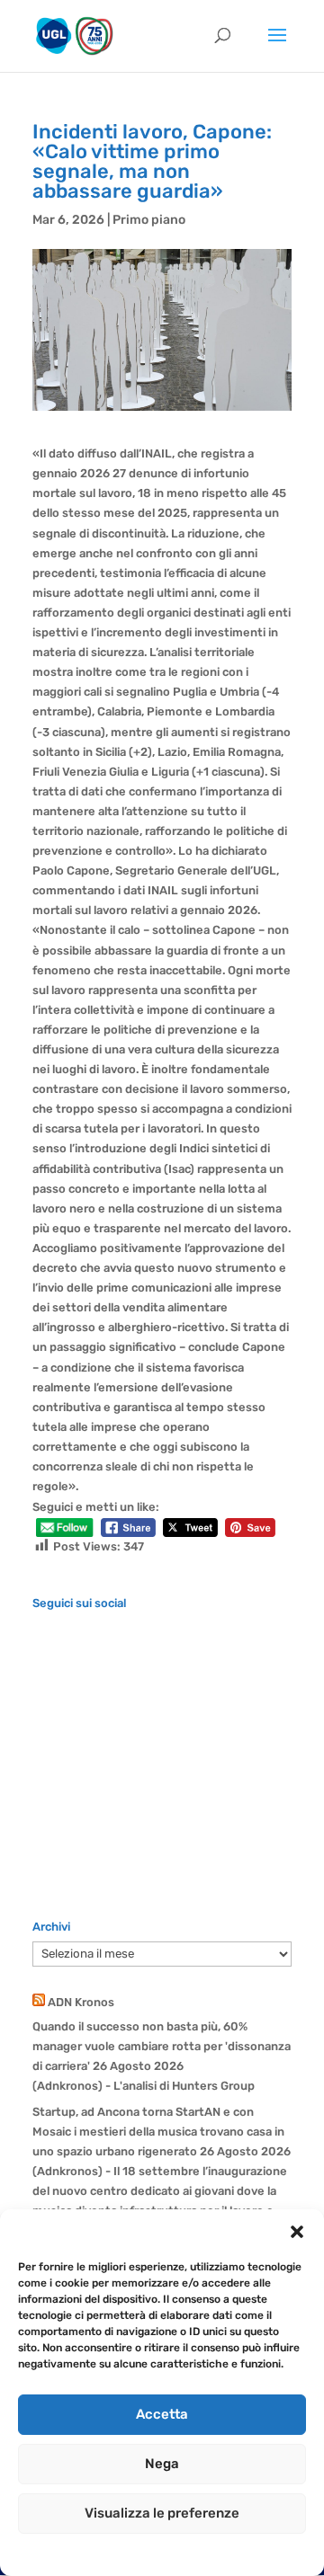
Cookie (84, 2553)
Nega (162, 2464)
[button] (297, 2232)
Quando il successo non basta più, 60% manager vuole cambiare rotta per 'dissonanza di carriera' (162, 2046)
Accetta (162, 2414)
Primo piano (149, 220)
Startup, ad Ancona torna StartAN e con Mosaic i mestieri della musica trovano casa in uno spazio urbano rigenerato (158, 2132)
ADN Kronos (81, 2002)
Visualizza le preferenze (162, 2513)
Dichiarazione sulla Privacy (180, 2553)
